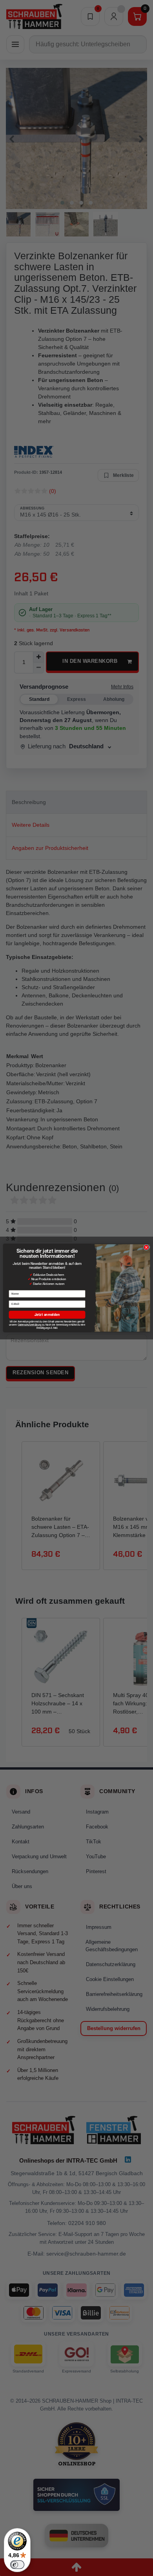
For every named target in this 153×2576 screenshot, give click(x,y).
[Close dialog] (146, 1247)
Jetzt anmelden (47, 1315)
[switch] (17, 2565)
